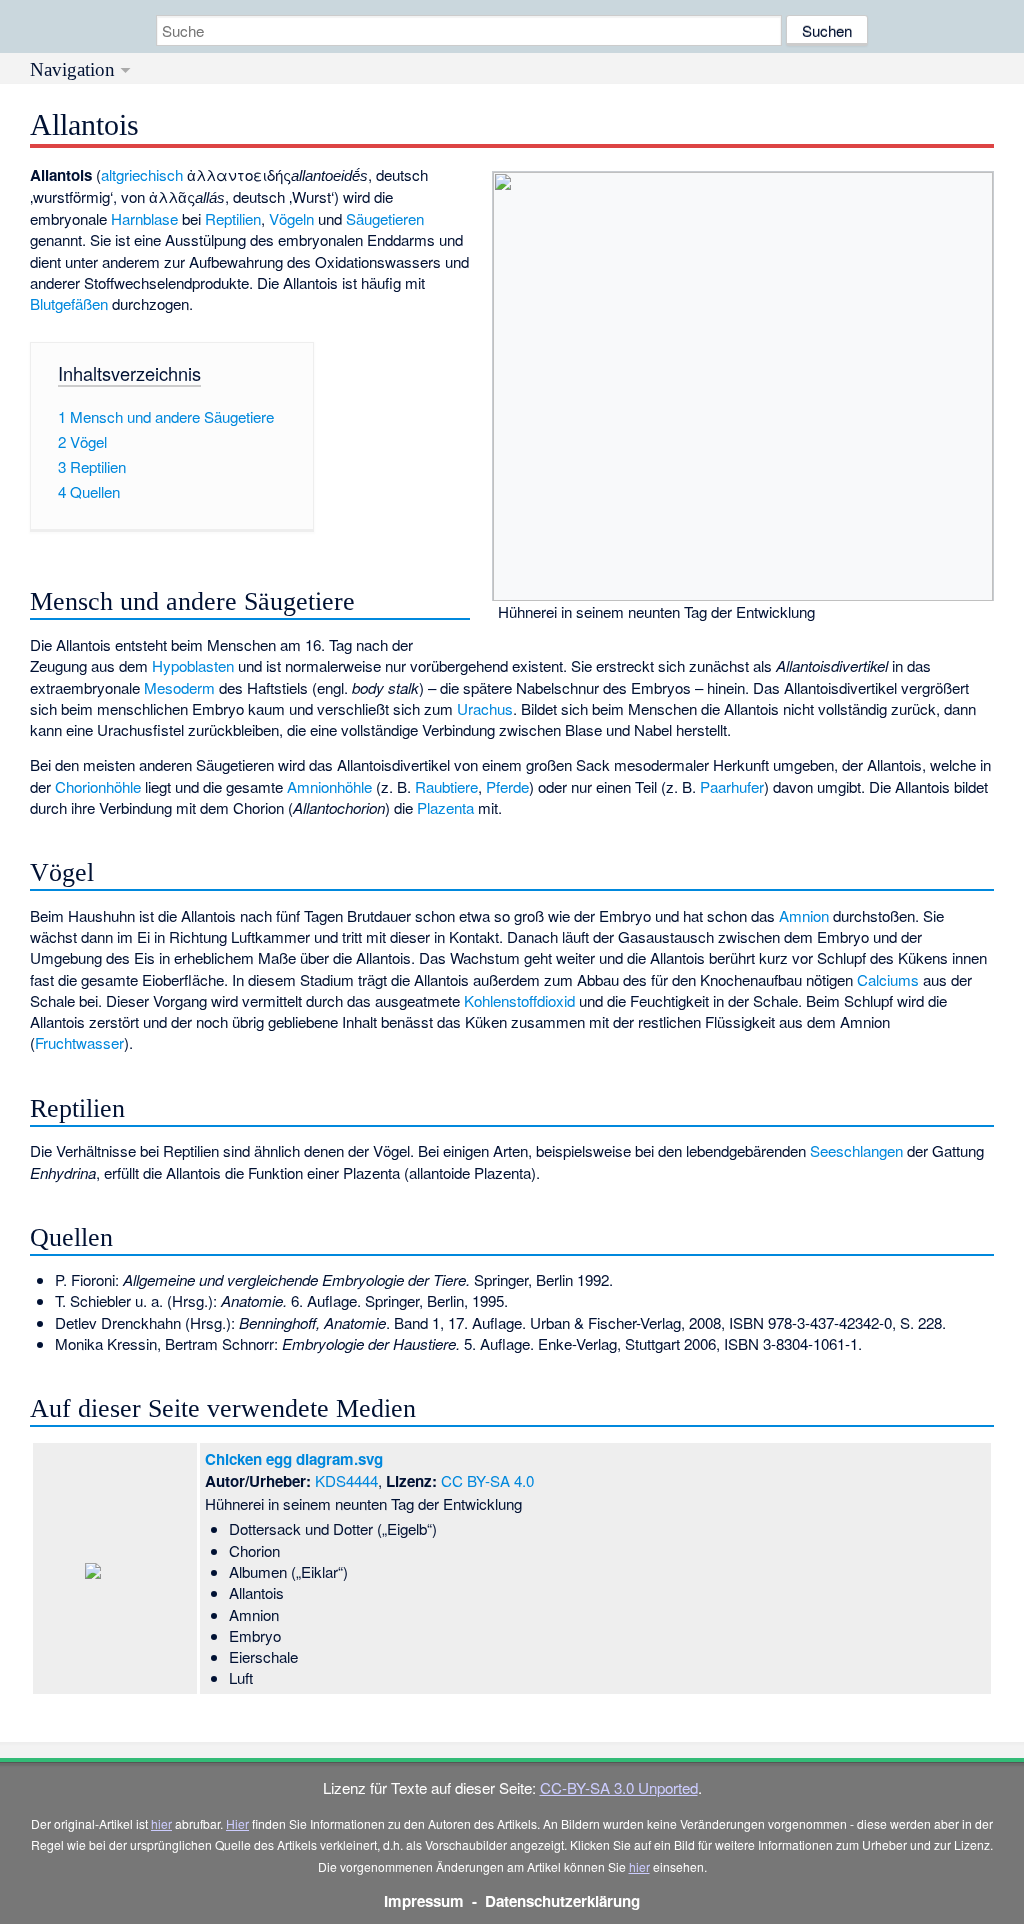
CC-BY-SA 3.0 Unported (619, 1787)
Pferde (507, 786)
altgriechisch (142, 174)
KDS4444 (346, 1480)
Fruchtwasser (79, 1042)
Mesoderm (179, 687)
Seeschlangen (856, 1150)
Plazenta (445, 807)
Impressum (424, 1901)
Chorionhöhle (98, 786)
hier (161, 1823)
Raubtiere (446, 786)
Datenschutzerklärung (562, 1901)
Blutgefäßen (69, 303)
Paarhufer (732, 786)
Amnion (804, 915)
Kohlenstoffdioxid (519, 1000)
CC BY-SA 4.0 (487, 1480)
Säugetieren (385, 218)
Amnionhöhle (329, 786)
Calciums (888, 979)
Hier (237, 1823)
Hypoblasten (193, 665)
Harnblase (144, 218)
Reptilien (233, 218)
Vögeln (291, 218)
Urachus (485, 708)
